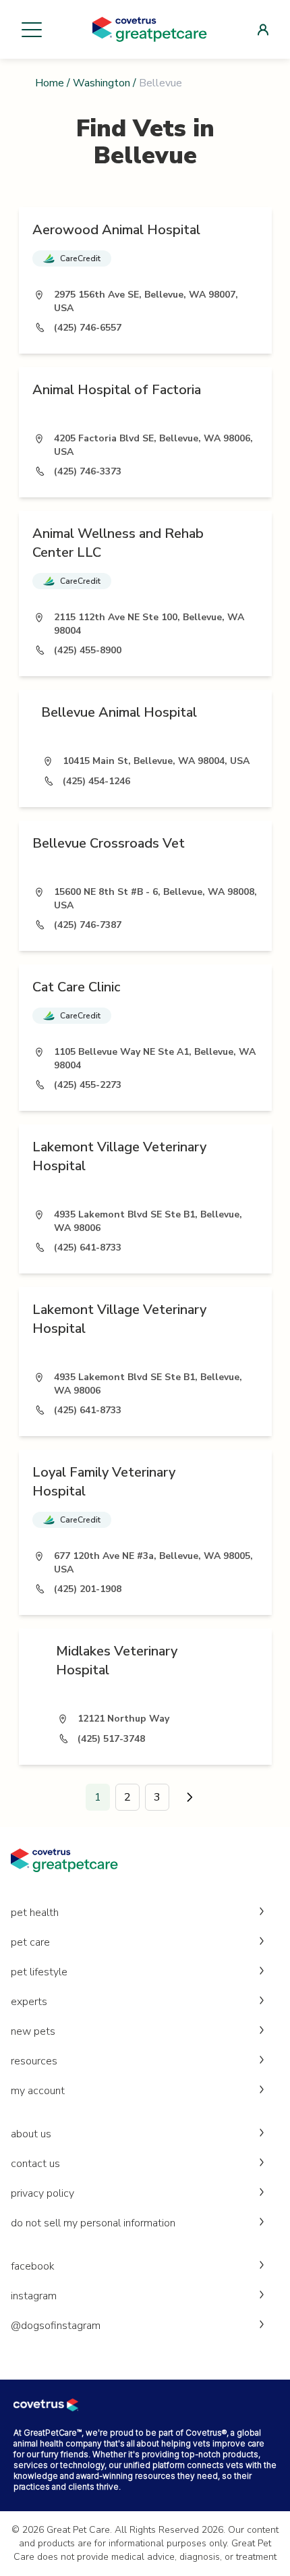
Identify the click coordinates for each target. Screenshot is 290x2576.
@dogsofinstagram (56, 2326)
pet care (30, 1942)
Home (50, 83)
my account (38, 2091)
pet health (35, 1913)
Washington (101, 83)
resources (34, 2061)
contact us (35, 2164)
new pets (33, 2031)
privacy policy (42, 2193)
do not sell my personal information (93, 2223)
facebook (33, 2266)
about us (31, 2134)
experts (29, 2002)
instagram (34, 2296)
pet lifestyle (39, 1972)
